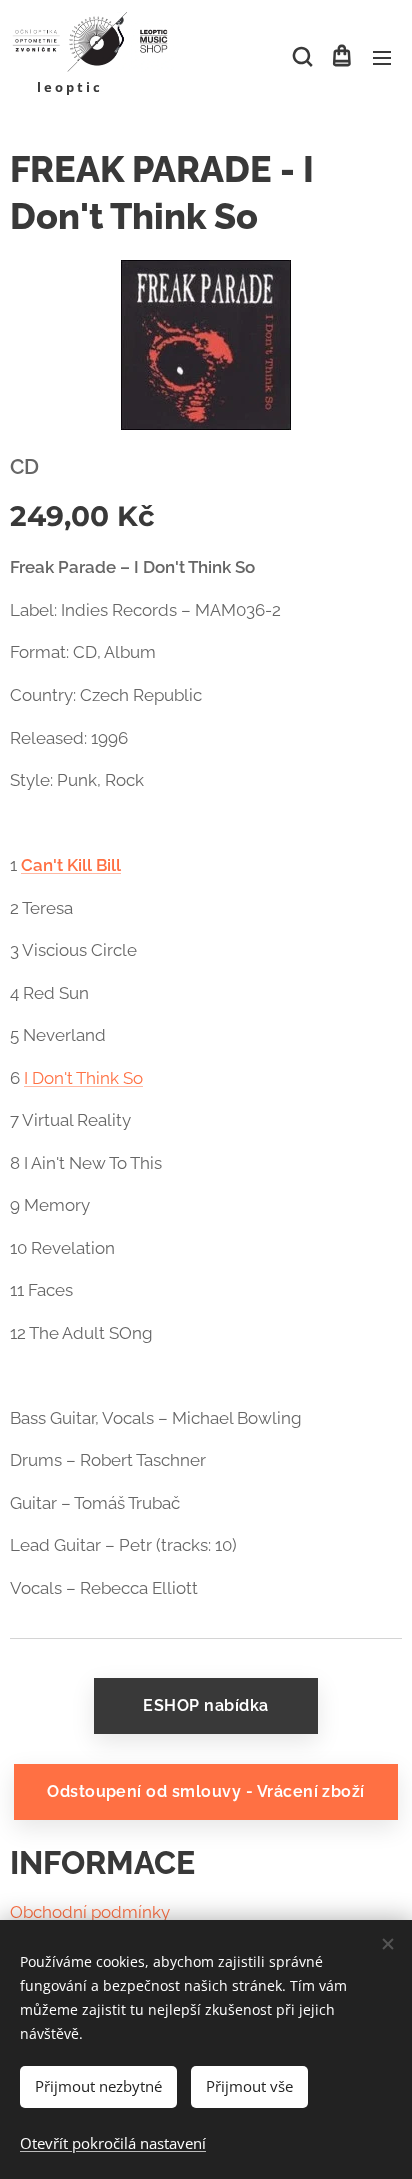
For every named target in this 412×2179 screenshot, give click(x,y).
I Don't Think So (83, 1078)
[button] (301, 57)
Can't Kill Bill (71, 865)
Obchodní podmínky (90, 1912)
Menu (382, 57)
